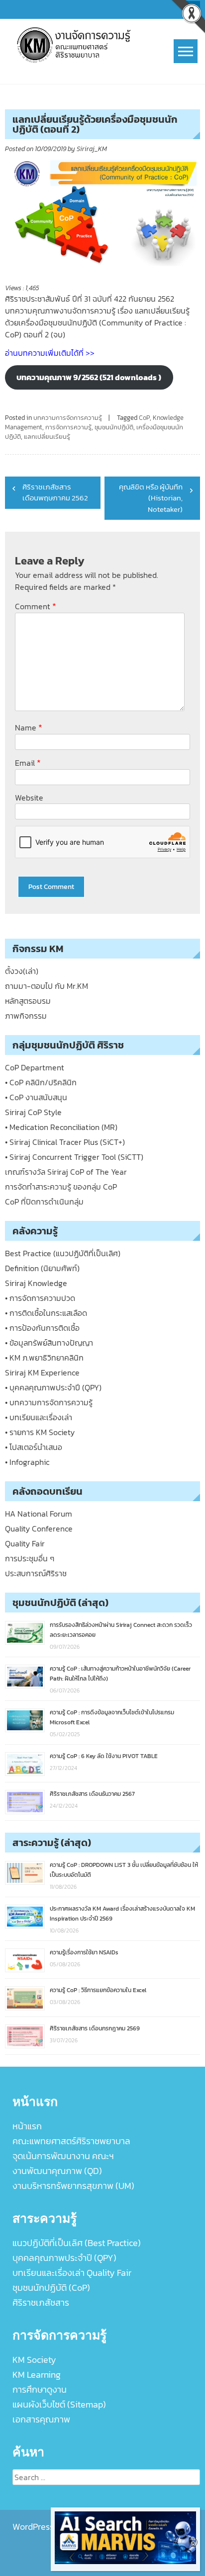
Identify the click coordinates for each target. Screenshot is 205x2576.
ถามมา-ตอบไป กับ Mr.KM (47, 986)
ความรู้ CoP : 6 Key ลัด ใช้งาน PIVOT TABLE (104, 1756)
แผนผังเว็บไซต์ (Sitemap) (59, 2404)
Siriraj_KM (92, 149)
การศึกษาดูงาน (40, 2389)
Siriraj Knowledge (36, 1283)
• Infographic (27, 1462)
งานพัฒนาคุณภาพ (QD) (57, 2171)
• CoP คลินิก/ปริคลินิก (41, 1082)
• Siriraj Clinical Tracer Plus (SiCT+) (65, 1142)
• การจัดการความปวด (40, 1298)
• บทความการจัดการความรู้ (49, 1402)
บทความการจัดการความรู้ (68, 418)
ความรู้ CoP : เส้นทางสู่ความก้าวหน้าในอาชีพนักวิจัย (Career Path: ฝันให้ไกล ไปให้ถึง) (120, 1674)
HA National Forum (39, 1514)
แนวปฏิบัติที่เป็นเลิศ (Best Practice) (77, 2243)
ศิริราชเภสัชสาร (41, 2302)
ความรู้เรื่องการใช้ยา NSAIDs (84, 1952)
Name (29, 727)
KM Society (34, 2360)
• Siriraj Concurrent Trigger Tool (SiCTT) (74, 1157)
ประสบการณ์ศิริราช (36, 1573)
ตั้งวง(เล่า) (22, 971)
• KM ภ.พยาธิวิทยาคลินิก (44, 1358)
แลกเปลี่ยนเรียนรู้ (47, 437)
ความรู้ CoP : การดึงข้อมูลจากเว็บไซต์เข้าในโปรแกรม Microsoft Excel (112, 1717)
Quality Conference (39, 1529)
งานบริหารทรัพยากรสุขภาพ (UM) (73, 2186)
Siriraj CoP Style (33, 1112)
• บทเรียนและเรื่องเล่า (39, 1417)
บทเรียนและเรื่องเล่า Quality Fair (72, 2273)
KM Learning (37, 2375)
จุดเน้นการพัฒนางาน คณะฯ (63, 2156)
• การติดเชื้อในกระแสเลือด (46, 1313)
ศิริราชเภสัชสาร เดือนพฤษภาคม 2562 (55, 492)
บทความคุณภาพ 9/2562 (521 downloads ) (89, 377)
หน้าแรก (27, 2126)
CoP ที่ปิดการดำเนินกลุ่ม (44, 1202)
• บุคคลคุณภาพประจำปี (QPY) (53, 1387)
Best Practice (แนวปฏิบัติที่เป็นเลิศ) (63, 1253)
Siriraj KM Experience (42, 1372)
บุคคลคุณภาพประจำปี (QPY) (64, 2258)
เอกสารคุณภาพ (41, 2419)
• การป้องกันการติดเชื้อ (42, 1328)
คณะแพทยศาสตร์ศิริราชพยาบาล (71, 2141)
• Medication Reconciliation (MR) (61, 1127)
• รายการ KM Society (40, 1432)
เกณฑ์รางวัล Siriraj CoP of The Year (66, 1172)
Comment (36, 606)
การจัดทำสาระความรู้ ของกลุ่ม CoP (61, 1187)
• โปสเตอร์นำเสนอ (34, 1447)
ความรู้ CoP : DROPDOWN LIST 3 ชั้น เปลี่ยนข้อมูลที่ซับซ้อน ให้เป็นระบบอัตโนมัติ (124, 1870)
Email (28, 763)
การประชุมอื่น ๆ (30, 1558)
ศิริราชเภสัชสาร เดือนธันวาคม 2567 (92, 1794)
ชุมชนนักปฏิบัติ (114, 427)
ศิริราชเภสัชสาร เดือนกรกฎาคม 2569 (95, 2028)
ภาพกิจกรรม (26, 1016)
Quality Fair (25, 1543)
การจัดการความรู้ (68, 427)
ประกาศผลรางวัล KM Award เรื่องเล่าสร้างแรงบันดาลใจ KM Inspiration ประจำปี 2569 (122, 1914)
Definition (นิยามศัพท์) (42, 1268)
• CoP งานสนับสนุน (36, 1097)
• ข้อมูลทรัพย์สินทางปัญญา (49, 1343)
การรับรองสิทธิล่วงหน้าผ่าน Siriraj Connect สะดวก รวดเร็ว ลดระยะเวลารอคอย (121, 1630)
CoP (144, 418)
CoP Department (35, 1067)
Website (29, 798)
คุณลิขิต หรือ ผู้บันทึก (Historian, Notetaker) (151, 498)
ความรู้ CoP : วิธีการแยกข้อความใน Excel (98, 1990)
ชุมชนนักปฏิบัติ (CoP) (51, 2288)
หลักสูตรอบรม (28, 1001)
